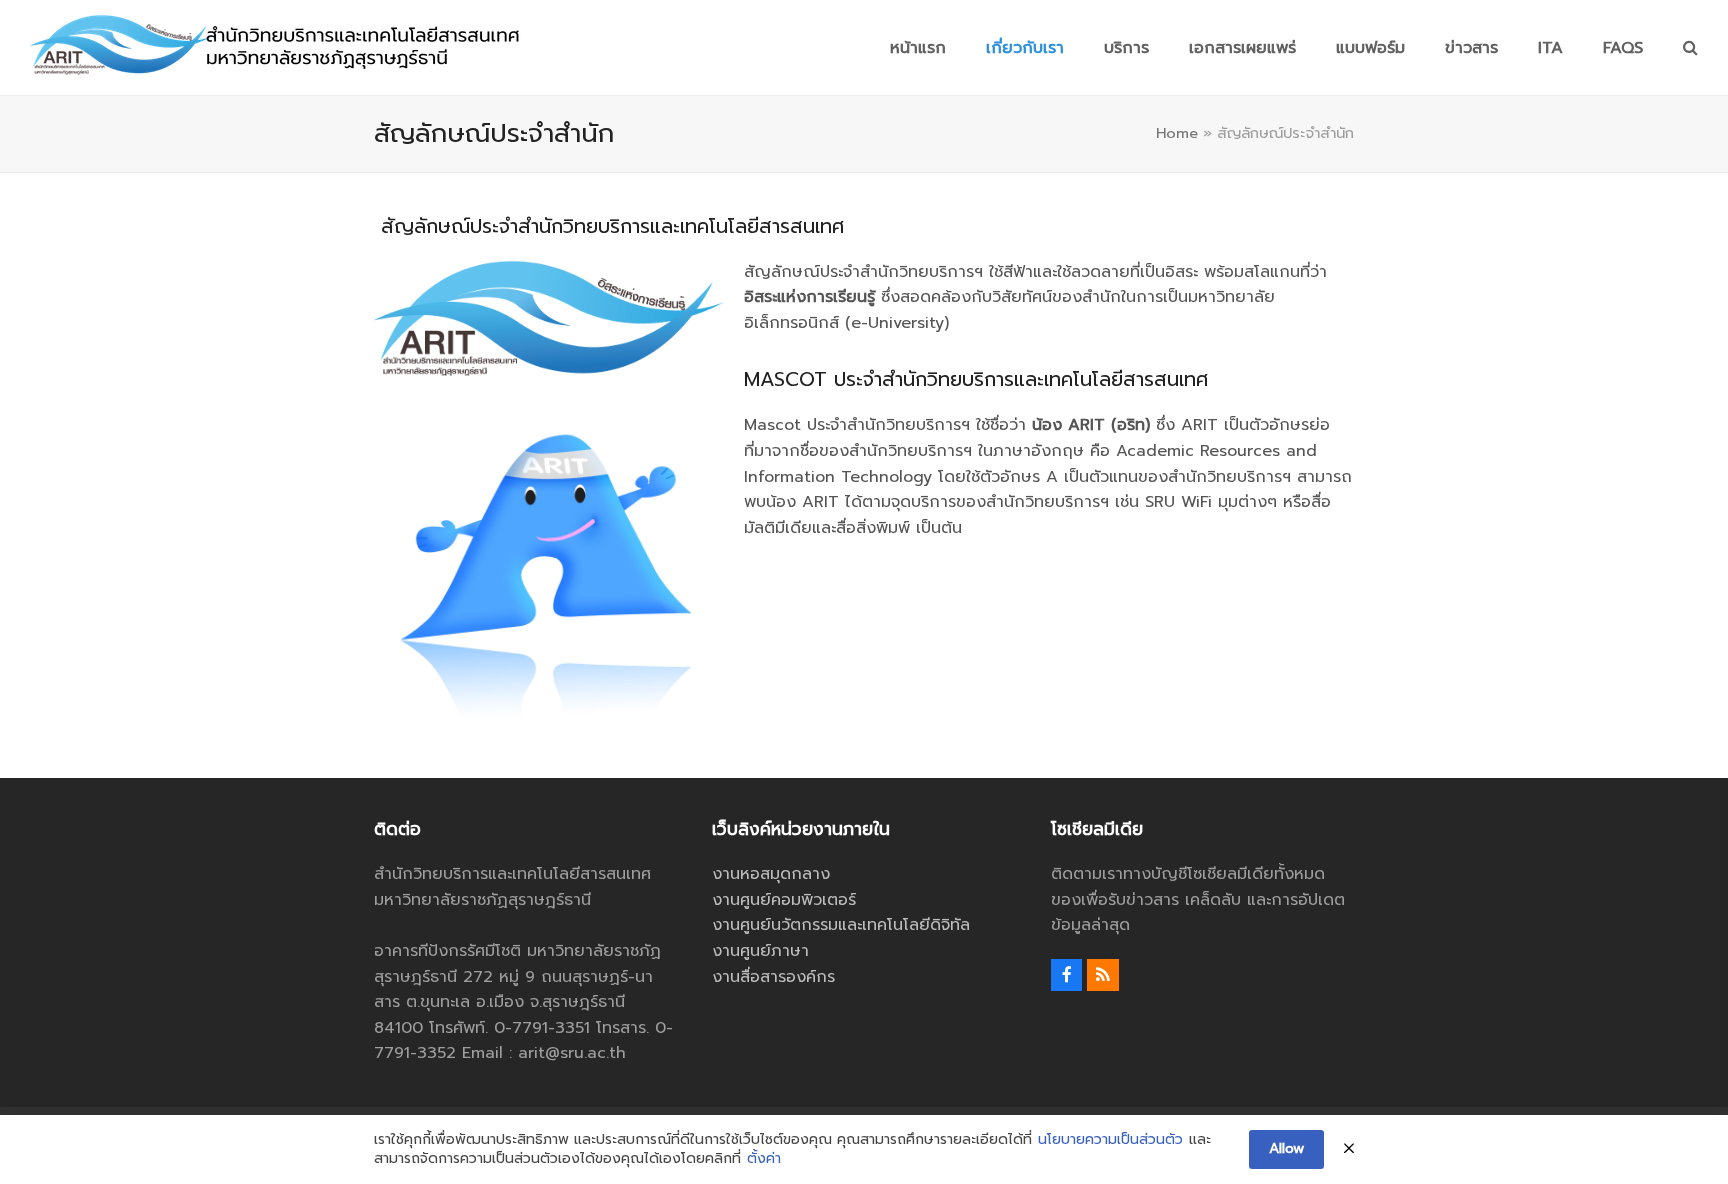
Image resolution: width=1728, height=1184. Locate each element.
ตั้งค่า (764, 1159)
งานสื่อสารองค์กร (773, 977)
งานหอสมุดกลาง (771, 874)
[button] (1690, 48)
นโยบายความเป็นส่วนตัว (1110, 1140)
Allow (1286, 1148)
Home (1177, 133)
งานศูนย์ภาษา (760, 951)
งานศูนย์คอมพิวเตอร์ (784, 900)
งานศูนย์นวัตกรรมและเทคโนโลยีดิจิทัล (841, 925)
